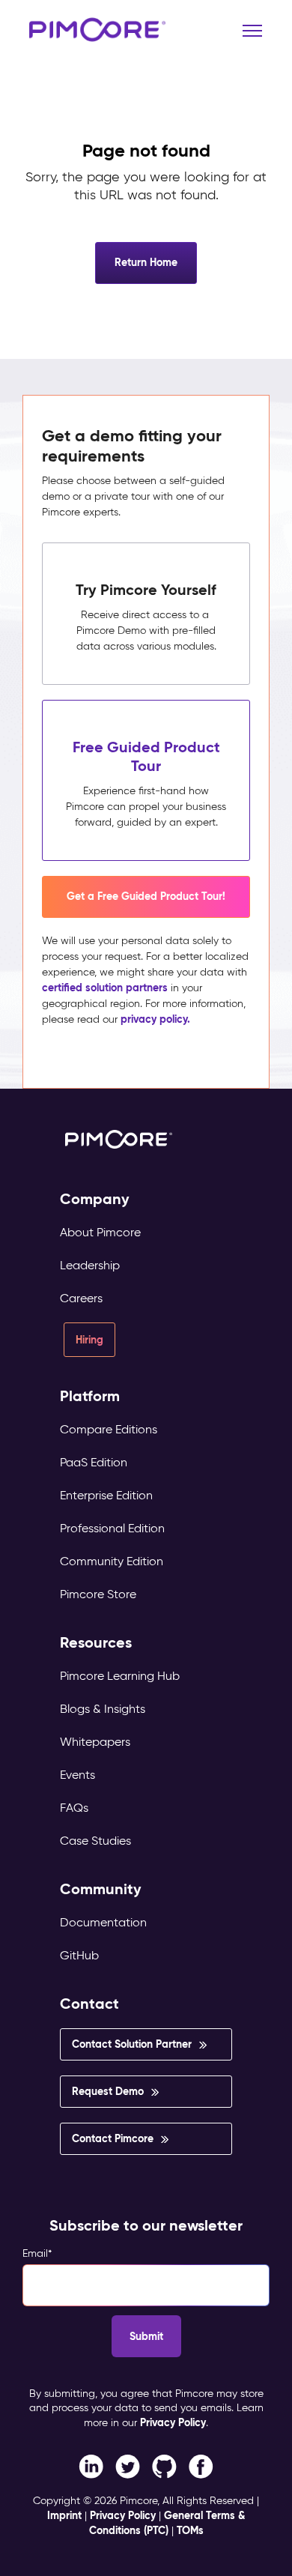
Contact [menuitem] (89, 2004)
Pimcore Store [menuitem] (98, 1594)
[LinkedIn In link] (201, 2465)
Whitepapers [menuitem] (95, 1742)
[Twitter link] (128, 2465)
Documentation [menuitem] (103, 1922)
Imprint (64, 2515)
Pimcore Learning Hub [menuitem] (120, 1676)
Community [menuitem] (101, 1889)
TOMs (190, 2530)
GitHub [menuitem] (79, 1955)
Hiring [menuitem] (89, 1340)
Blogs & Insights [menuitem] (103, 1709)
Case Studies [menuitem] (95, 1841)
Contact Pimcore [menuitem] (113, 2138)
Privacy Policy (173, 2422)
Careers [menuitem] (81, 1298)
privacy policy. (155, 1019)
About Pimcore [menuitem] (100, 1232)
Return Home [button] (146, 262)
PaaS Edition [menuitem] (94, 1462)
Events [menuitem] (77, 1775)
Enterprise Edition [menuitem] (106, 1495)
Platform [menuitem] (90, 1396)
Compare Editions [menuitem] (109, 1429)
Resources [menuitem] (96, 1643)
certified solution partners (105, 988)
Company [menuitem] (95, 1199)
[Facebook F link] (91, 2465)
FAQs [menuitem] (74, 1808)
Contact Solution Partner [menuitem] (132, 2044)
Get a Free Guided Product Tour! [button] (146, 896)
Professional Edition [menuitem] (112, 1528)
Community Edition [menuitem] (112, 1561)
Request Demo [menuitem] (108, 2091)
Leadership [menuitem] (90, 1265)
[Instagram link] (164, 2465)
